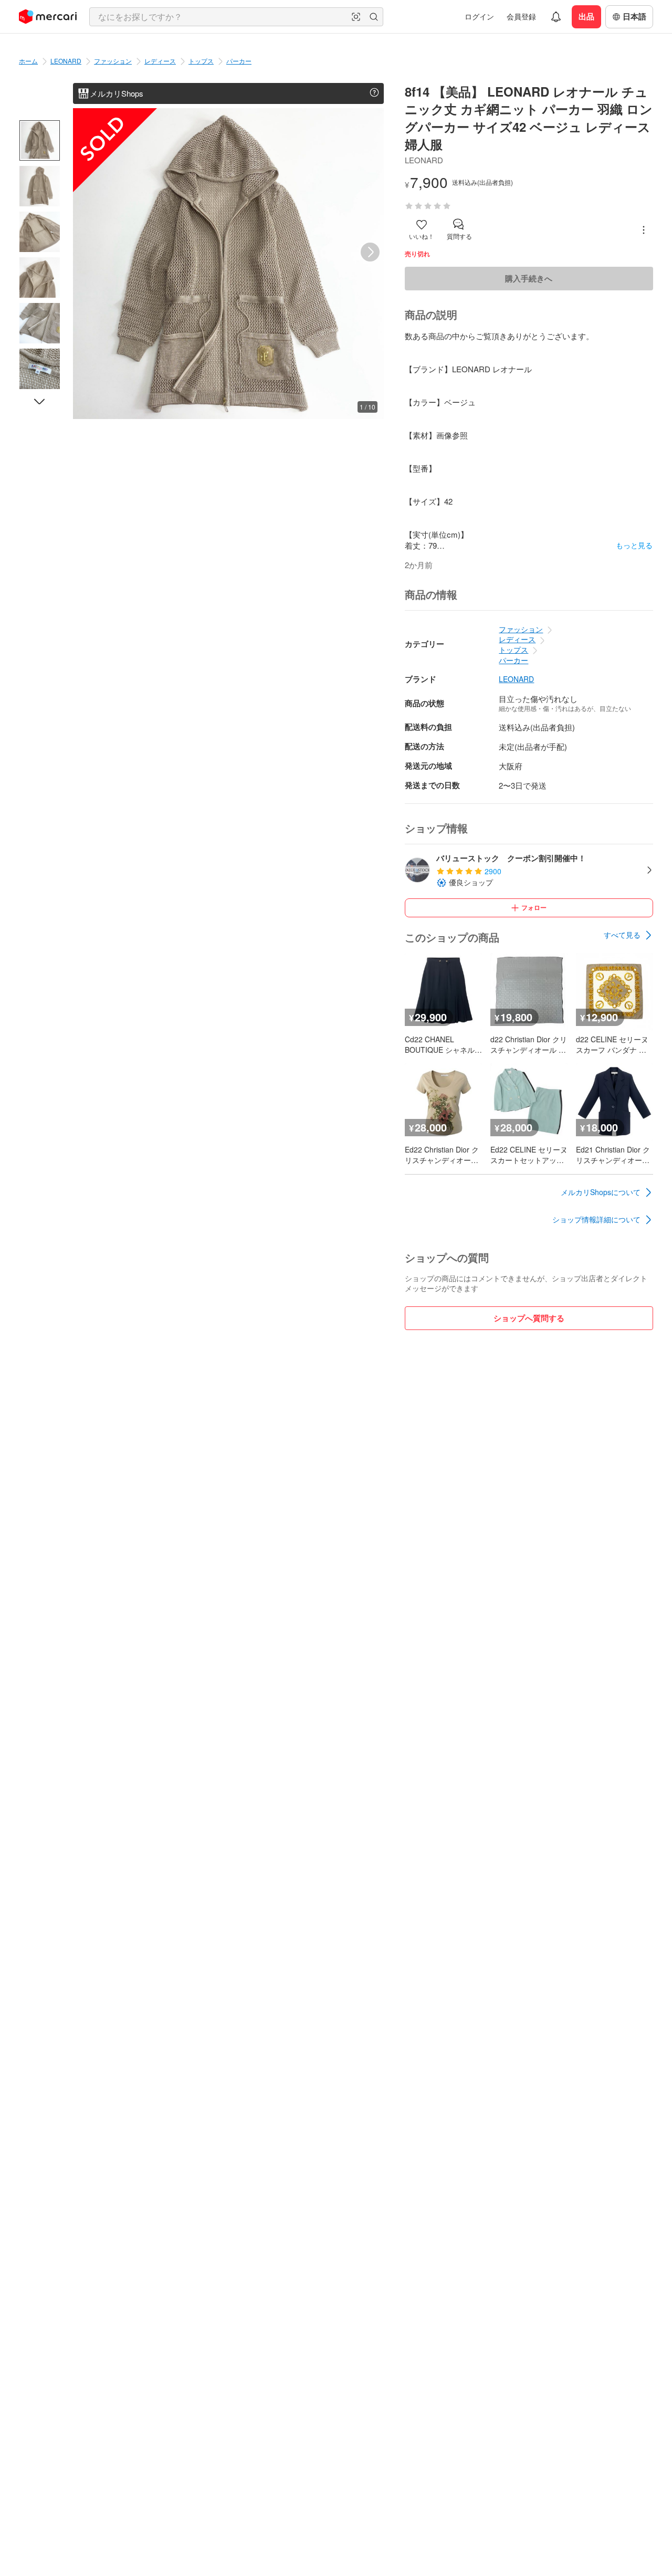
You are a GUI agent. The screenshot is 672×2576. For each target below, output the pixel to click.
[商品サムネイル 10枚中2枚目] (40, 186)
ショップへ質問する (529, 1318)
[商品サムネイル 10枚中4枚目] (40, 278)
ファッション (113, 61)
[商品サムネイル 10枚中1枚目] (40, 140)
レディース (160, 61)
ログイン (479, 16)
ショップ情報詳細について (596, 1219)
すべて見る (622, 935)
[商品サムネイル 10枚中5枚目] (40, 323)
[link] (628, 935)
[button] (356, 17)
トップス (201, 61)
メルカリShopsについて (601, 1192)
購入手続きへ (529, 278)
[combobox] (236, 17)
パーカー (239, 61)
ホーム (28, 61)
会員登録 (521, 16)
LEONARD (66, 61)
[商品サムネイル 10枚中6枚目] (40, 369)
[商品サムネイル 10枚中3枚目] (40, 232)
